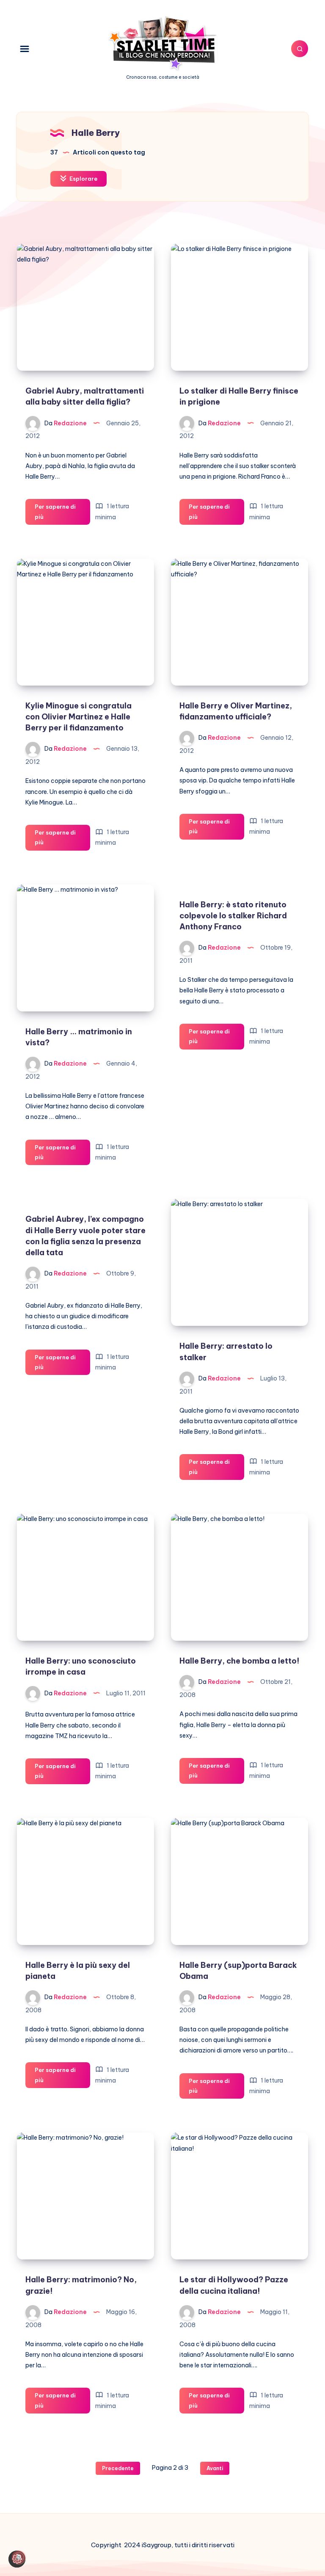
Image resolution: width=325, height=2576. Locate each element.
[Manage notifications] (19, 2557)
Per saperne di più (61, 514)
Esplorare (83, 179)
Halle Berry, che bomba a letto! (240, 1661)
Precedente (118, 2468)
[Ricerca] (300, 49)
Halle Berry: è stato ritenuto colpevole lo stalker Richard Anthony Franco (233, 916)
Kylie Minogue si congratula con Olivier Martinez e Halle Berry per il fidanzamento (78, 717)
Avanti (215, 2468)
